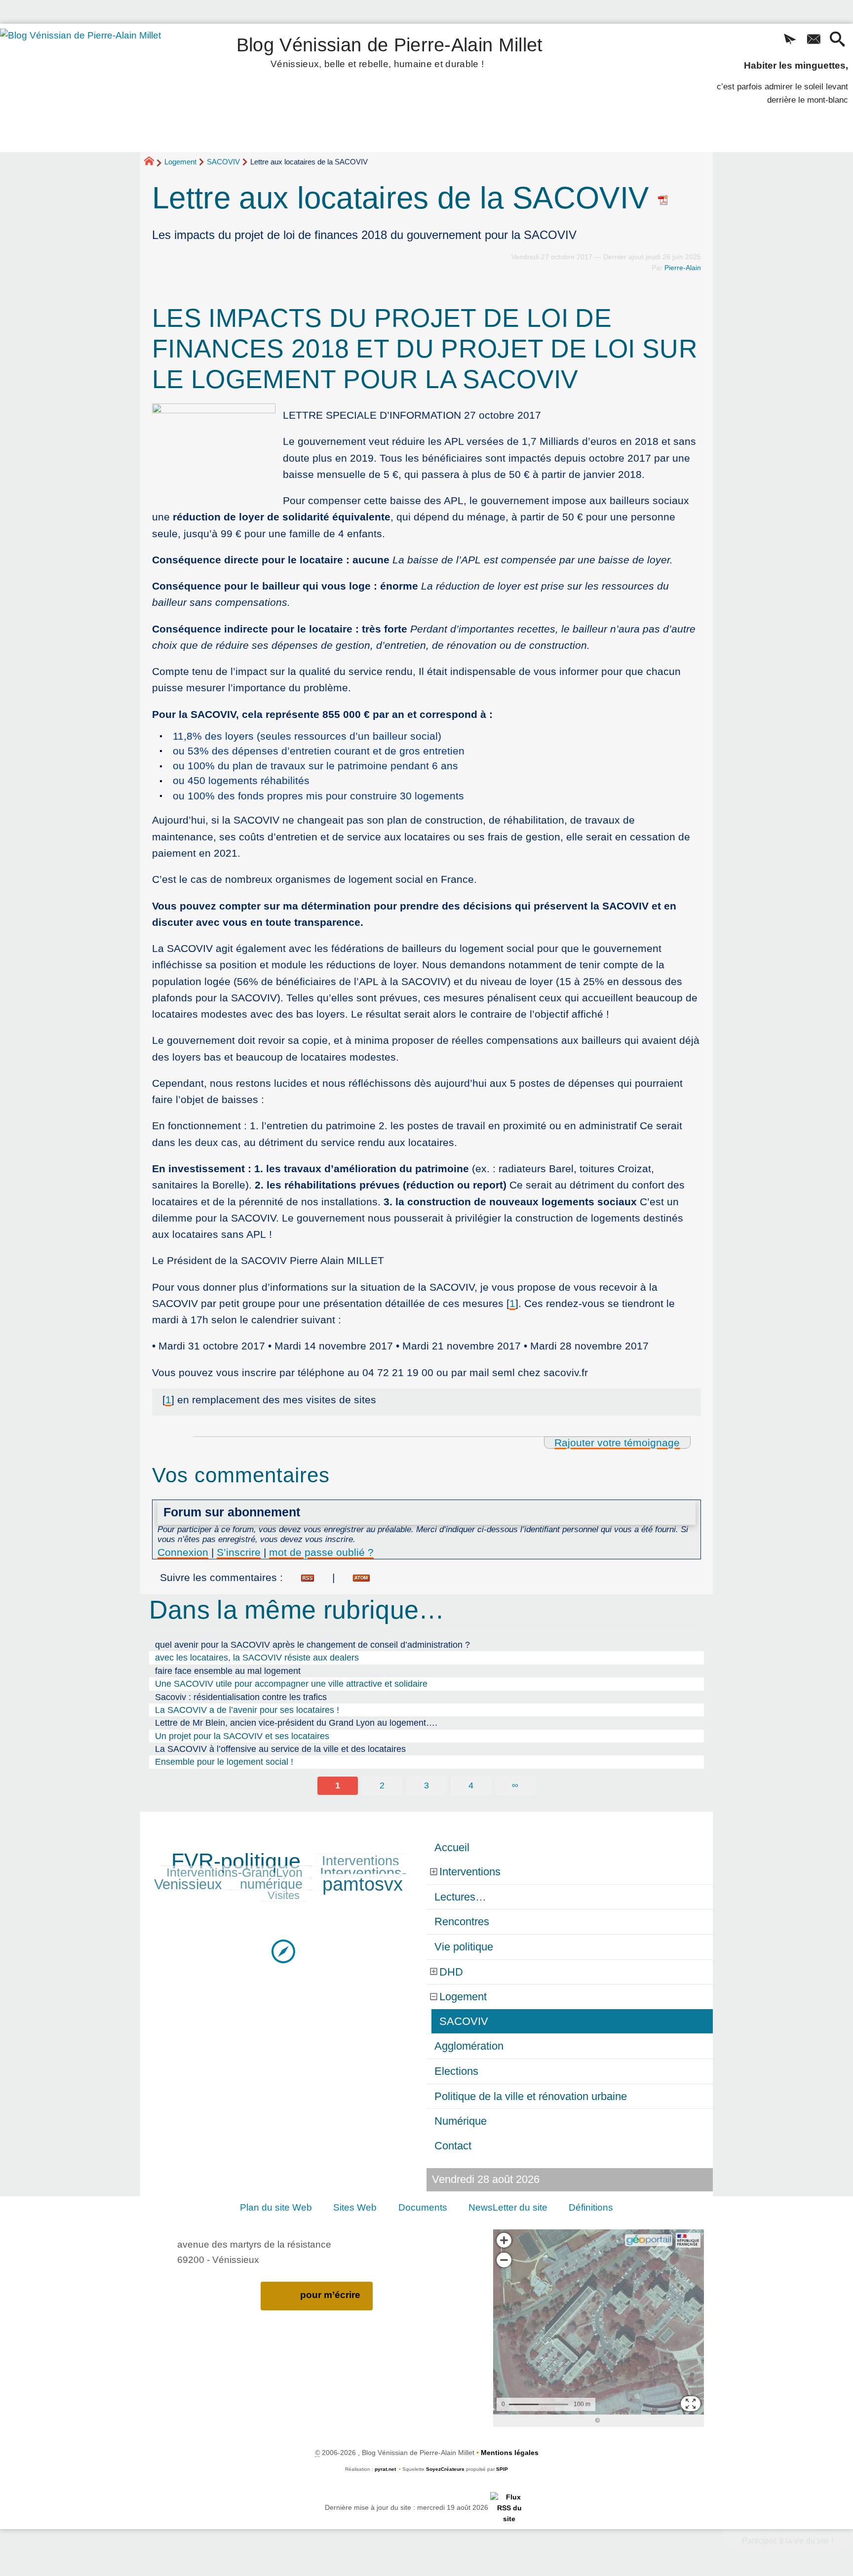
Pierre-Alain (683, 268)
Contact (453, 2146)
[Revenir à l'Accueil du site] (153, 162)
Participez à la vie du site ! (788, 2541)
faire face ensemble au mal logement (228, 1671)
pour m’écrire (330, 2295)
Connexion (183, 1552)
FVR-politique (236, 1861)
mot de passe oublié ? (321, 1552)
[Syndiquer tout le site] (509, 2508)
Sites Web (355, 2207)
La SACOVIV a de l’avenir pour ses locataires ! (247, 1710)
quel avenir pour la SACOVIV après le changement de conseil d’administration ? (312, 1645)
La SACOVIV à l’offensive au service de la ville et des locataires (280, 1749)
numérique (271, 1884)
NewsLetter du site (508, 2207)
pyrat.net (385, 2469)
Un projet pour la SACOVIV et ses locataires (242, 1736)
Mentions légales (510, 2453)
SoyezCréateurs (445, 2469)
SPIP (502, 2469)
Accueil (452, 1847)
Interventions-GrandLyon (234, 1873)
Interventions (361, 1861)
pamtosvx (363, 1884)
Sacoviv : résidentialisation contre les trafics (241, 1697)
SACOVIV (223, 162)
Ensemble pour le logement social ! (224, 1762)
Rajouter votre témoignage (617, 1443)
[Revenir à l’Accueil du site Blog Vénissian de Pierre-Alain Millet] (94, 88)
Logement (180, 162)
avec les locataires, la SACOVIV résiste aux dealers (257, 1658)
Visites (284, 1895)
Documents (423, 2207)
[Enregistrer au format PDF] (663, 198)
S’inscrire (239, 1552)
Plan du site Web (276, 2207)
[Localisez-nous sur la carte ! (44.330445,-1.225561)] (283, 1951)
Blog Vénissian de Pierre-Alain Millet (390, 51)
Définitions (591, 2207)
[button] (790, 40)
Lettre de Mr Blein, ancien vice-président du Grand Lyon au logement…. (296, 1723)
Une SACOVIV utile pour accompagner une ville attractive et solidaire (291, 1684)
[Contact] (814, 40)
